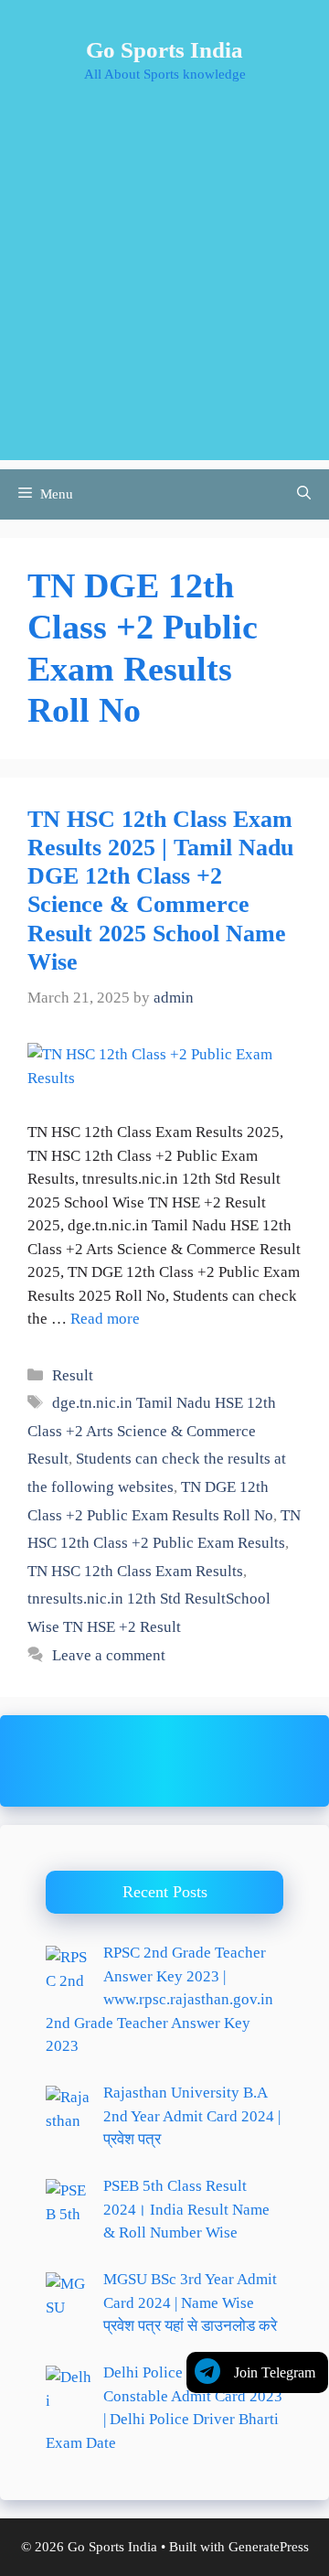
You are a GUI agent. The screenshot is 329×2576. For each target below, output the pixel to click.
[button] (304, 494)
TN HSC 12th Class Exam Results (135, 1571)
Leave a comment (109, 1655)
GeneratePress (269, 2547)
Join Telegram (275, 2372)
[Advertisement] (164, 295)
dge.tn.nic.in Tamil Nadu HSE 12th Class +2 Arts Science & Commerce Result (152, 1431)
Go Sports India (164, 50)
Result (73, 1375)
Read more (105, 1319)
